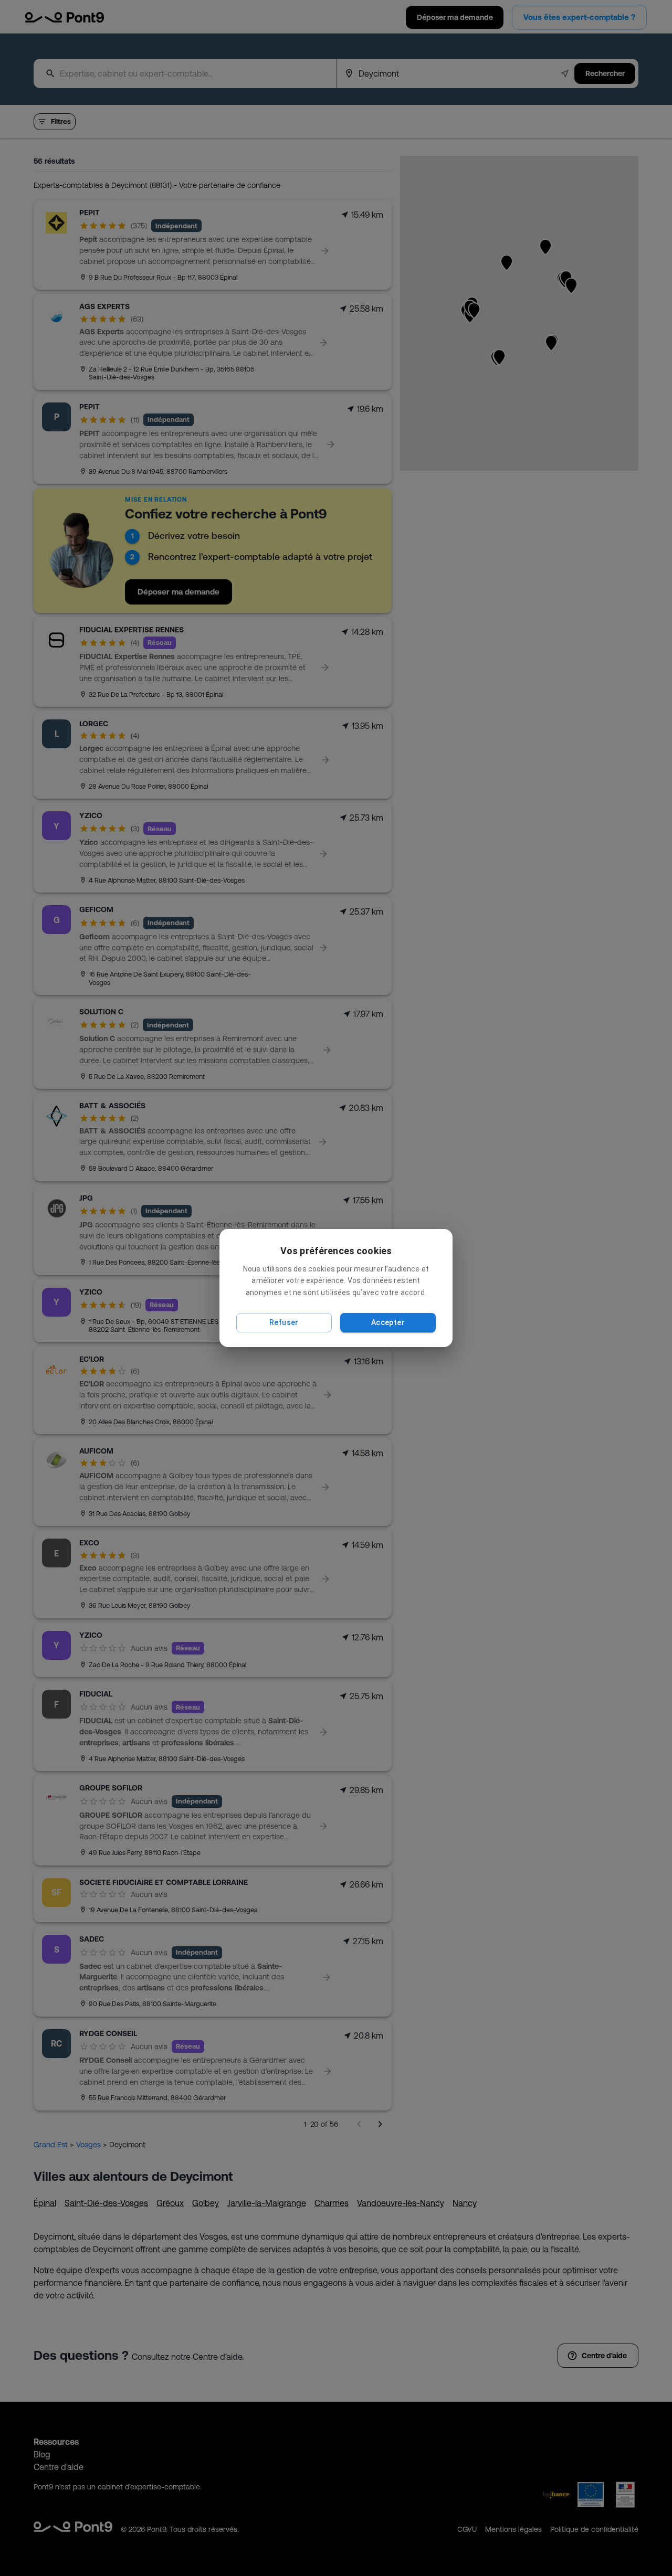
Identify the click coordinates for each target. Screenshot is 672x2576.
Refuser (284, 1322)
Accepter (388, 1322)
